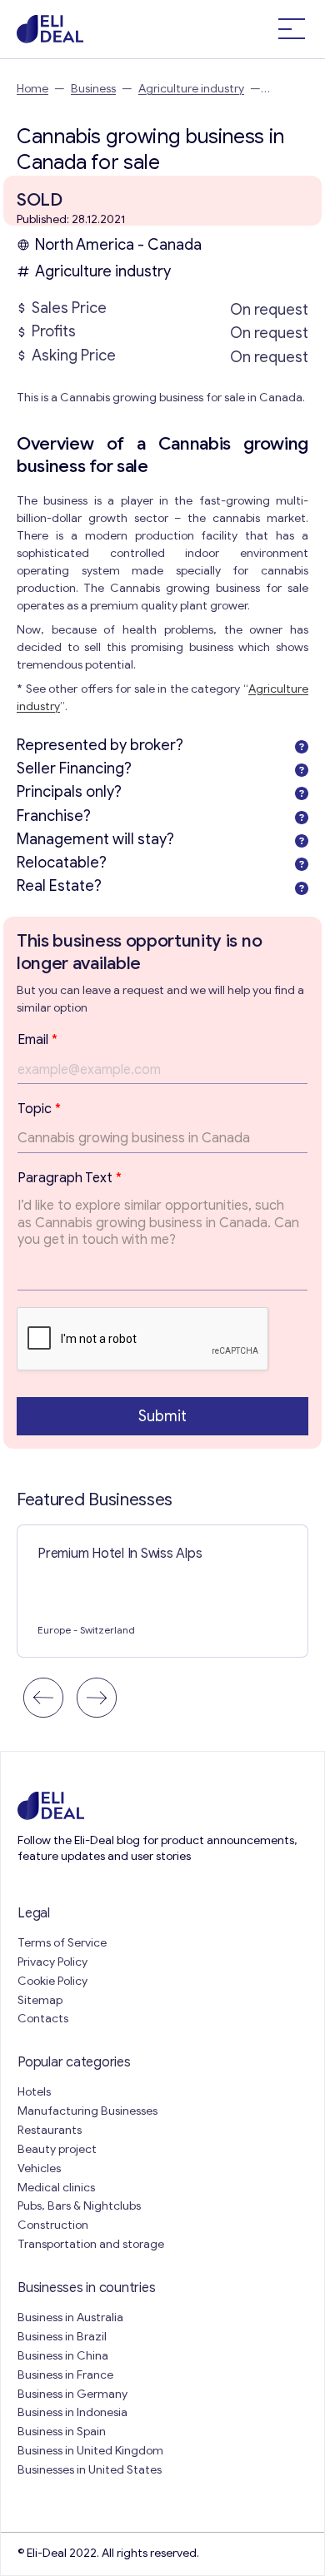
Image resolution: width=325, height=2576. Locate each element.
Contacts (43, 2019)
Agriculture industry (191, 89)
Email (37, 1040)
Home (32, 89)
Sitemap (40, 2000)
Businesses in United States (90, 2470)
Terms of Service (62, 1943)
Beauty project (57, 2149)
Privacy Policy (52, 1962)
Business (93, 89)
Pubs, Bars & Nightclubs (79, 2206)
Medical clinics (56, 2188)
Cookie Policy (52, 1981)
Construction (53, 2225)
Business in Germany (72, 2394)
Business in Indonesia (72, 2412)
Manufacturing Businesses (87, 2111)
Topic (39, 1109)
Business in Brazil (62, 2337)
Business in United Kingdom (90, 2451)
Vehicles (39, 2168)
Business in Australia (70, 2317)
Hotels (34, 2092)
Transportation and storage (91, 2244)
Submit (162, 1416)
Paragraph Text (70, 1178)
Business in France (65, 2375)
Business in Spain (62, 2432)
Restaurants (50, 2130)
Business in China (63, 2356)
